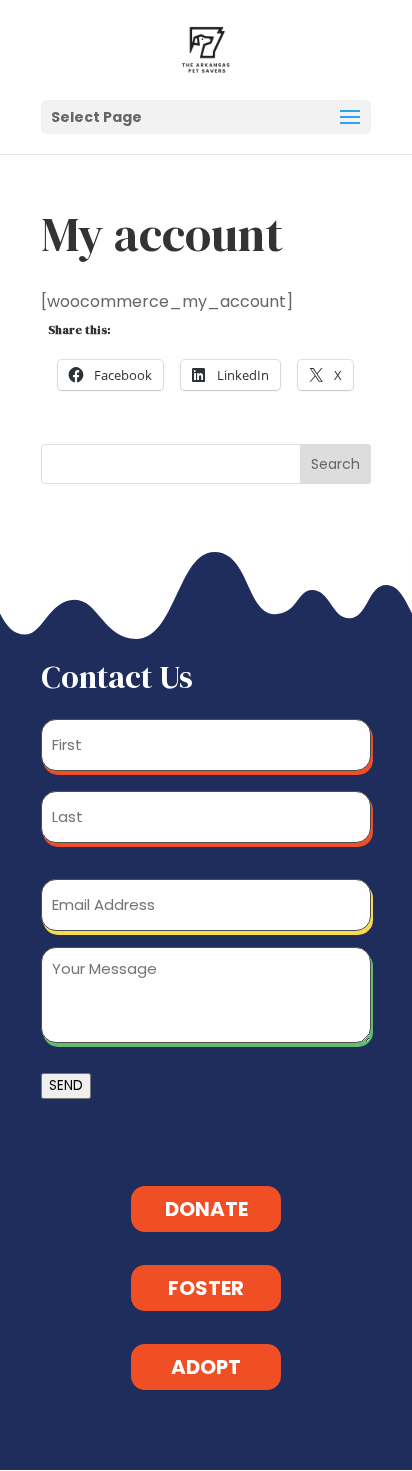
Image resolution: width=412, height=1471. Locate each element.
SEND (66, 1085)
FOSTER (206, 1288)
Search (335, 464)
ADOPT (206, 1367)
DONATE (206, 1209)
